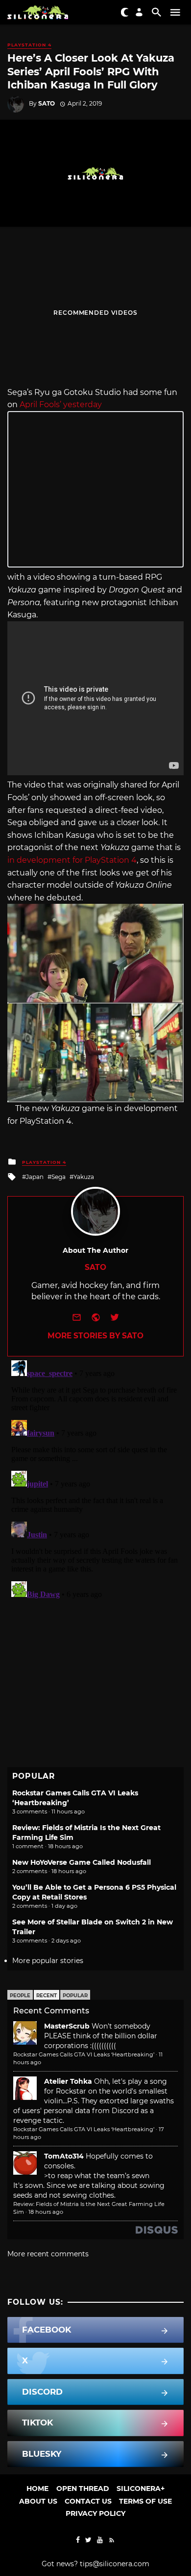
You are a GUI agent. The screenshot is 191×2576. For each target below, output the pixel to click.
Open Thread (83, 2489)
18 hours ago (46, 2212)
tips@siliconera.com (115, 2564)
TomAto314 (64, 2156)
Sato (47, 103)
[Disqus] (95, 1479)
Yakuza (84, 1177)
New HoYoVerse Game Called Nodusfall (82, 1862)
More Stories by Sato (95, 1336)
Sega (59, 1177)
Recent (47, 1996)
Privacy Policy (95, 2513)
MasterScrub (67, 2026)
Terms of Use (145, 2501)
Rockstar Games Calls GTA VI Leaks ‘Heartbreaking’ (84, 2054)
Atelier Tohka (68, 2081)
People (20, 1996)
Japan (35, 1177)
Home (37, 2489)
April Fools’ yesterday (61, 404)
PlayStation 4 (29, 45)
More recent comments (48, 2254)
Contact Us (88, 2501)
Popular (75, 1996)
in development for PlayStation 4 (72, 860)
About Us (38, 2501)
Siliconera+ (141, 2489)
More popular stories (48, 1961)
